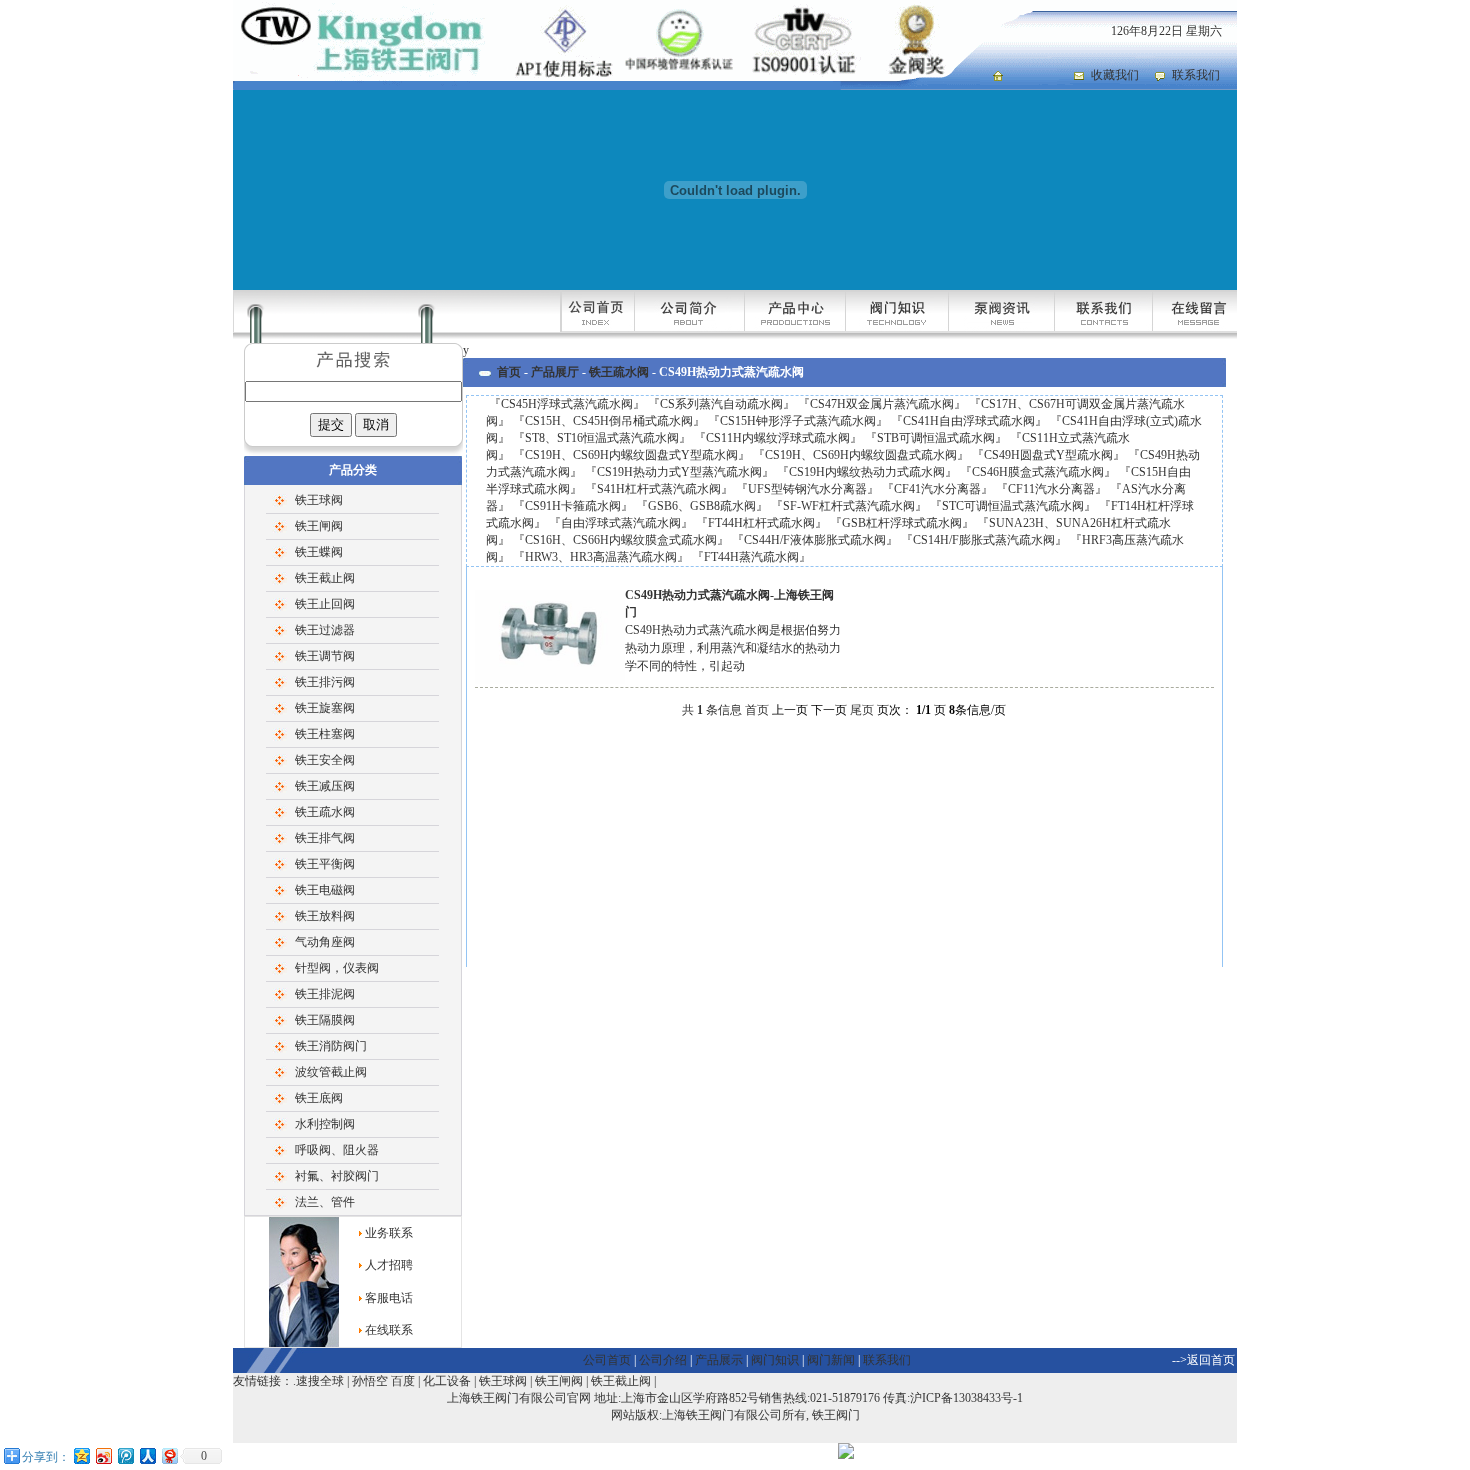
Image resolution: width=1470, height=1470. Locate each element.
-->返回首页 (1203, 1360)
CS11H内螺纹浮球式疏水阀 (778, 438)
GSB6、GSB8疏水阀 (702, 506)
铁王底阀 (319, 1098)
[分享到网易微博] (169, 1455)
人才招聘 (389, 1265)
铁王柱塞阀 (325, 734)
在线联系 (389, 1330)
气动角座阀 (325, 942)
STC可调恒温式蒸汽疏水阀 (1013, 506)
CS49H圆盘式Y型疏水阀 (1048, 455)
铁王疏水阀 (325, 812)
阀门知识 (775, 1360)
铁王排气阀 (325, 838)
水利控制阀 (325, 1124)
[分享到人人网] (147, 1455)
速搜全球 (320, 1381)
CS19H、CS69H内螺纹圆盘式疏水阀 (861, 455)
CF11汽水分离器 (1051, 489)
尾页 (862, 710)
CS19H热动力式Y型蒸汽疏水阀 (679, 472)
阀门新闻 (831, 1360)
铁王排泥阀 (325, 994)
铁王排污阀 (325, 682)
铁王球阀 (319, 500)
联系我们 (1196, 75)
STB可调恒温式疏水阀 (936, 438)
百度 (403, 1381)
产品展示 (719, 1360)
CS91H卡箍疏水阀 (573, 506)
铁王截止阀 (325, 578)
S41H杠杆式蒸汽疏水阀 (659, 489)
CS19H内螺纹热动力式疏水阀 (867, 472)
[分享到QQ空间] (81, 1455)
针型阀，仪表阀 (337, 968)
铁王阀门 (836, 1415)
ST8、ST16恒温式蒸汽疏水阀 (602, 438)
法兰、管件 (325, 1202)
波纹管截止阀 (331, 1072)
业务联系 (389, 1233)
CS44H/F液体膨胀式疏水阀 (815, 540)
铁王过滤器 (325, 630)
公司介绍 (663, 1360)
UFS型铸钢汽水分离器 (807, 489)
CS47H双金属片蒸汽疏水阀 (882, 404)
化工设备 (447, 1381)
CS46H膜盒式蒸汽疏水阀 (1038, 472)
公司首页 (607, 1360)
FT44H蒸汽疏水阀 (751, 557)
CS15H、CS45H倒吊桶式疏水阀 (609, 421)
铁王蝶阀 (319, 552)
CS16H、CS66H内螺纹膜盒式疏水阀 (621, 540)
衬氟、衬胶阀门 (337, 1176)
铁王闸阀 (319, 526)
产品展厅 (555, 372)
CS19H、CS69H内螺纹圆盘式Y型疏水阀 (631, 455)
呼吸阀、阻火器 (337, 1150)
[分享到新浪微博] (103, 1455)
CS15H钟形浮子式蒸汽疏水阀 (798, 421)
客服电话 (389, 1298)
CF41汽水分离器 (937, 489)
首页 (509, 372)
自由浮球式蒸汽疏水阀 (621, 523)
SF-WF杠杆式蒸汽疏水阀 (849, 506)
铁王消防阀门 (331, 1046)
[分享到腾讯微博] (125, 1455)
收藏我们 (1115, 75)
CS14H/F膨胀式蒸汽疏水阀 (984, 540)
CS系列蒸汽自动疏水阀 (721, 404)
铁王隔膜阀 (325, 1020)
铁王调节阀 (325, 656)
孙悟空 (370, 1381)
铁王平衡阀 (325, 864)
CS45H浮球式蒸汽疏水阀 (567, 404)
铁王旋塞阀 (325, 708)
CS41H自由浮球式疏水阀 (969, 421)
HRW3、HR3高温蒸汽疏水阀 (601, 557)
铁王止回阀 (325, 604)
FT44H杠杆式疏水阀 (761, 523)
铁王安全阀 (325, 760)
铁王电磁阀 (325, 890)
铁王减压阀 (325, 786)
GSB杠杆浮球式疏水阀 (902, 523)
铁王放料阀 (325, 916)
